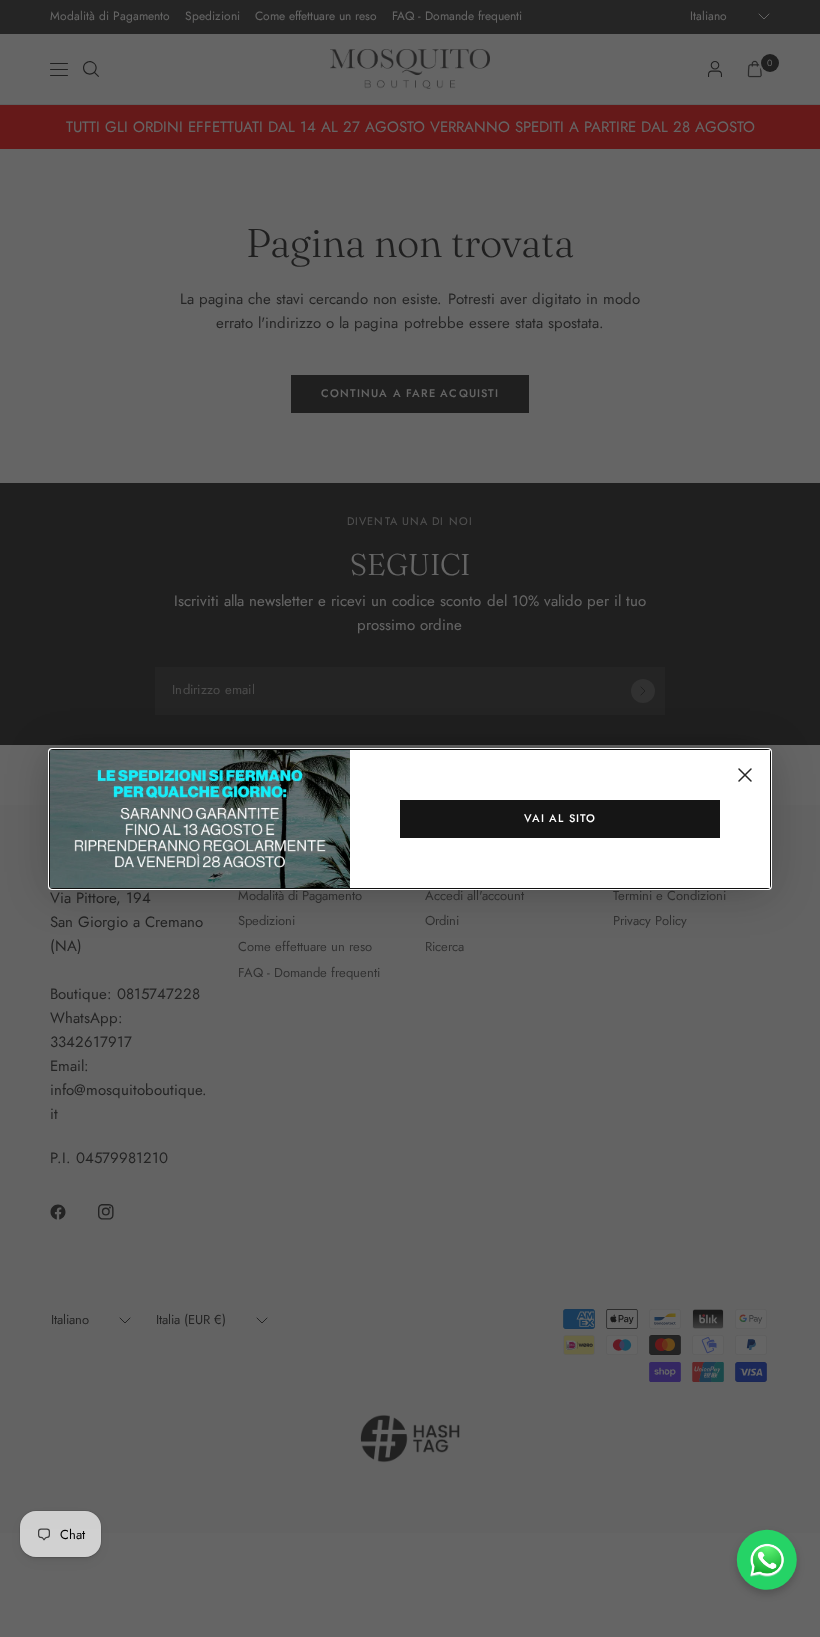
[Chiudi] (745, 775)
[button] (560, 819)
